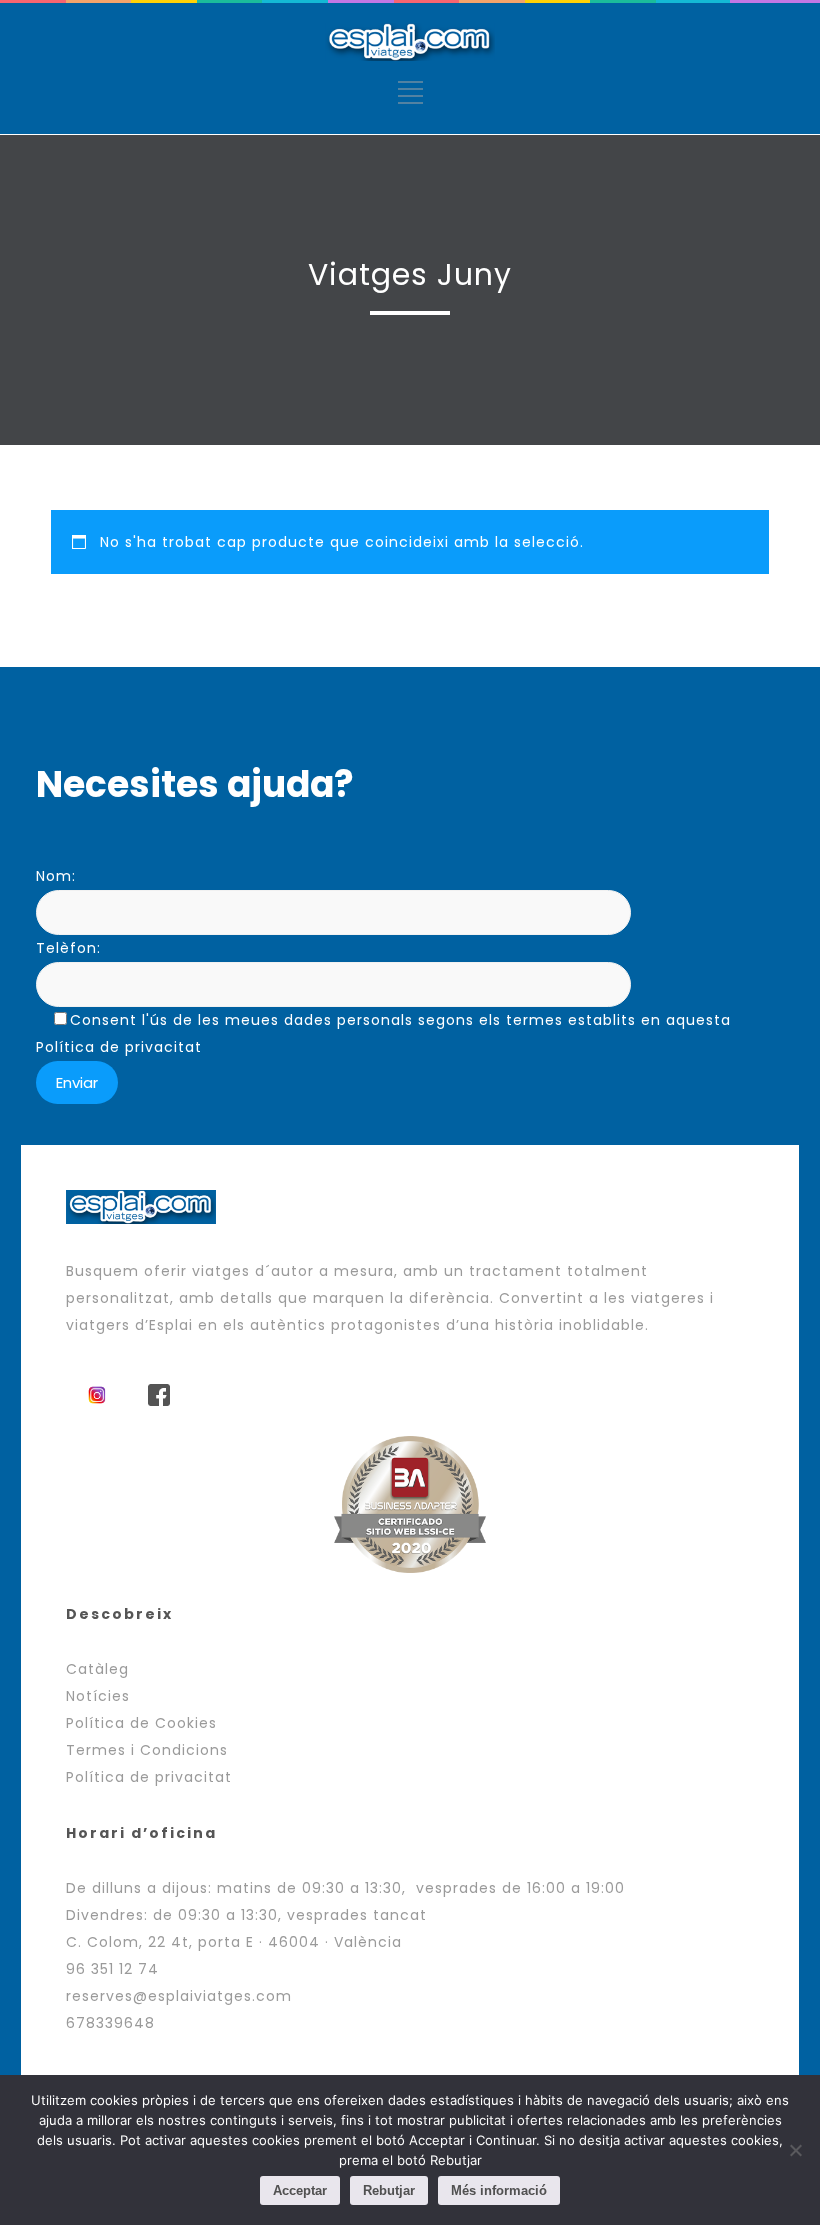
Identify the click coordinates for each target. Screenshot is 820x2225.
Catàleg (97, 1669)
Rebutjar (389, 2190)
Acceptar (300, 2190)
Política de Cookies (141, 1723)
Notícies (98, 1696)
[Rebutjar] (795, 2150)
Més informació (499, 2190)
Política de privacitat (149, 1777)
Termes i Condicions (147, 1750)
